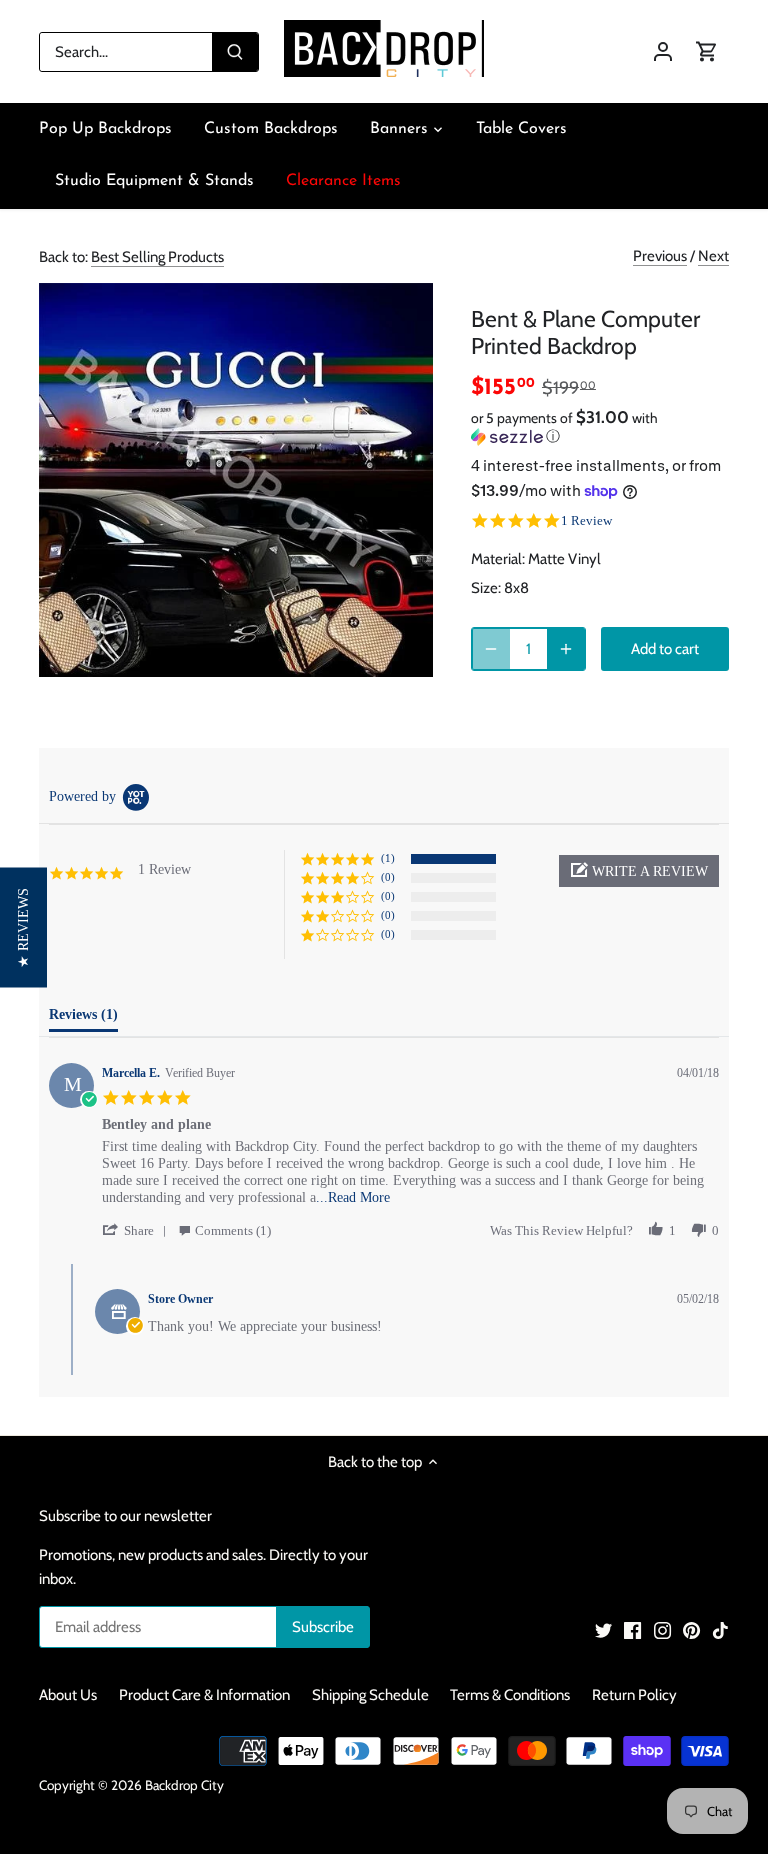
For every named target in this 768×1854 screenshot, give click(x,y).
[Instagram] (662, 1629)
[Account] (663, 51)
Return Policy (634, 1695)
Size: (486, 588)
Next (713, 256)
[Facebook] (632, 1629)
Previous (660, 256)
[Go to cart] (707, 51)
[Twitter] (603, 1629)
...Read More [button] (353, 1197)
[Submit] (235, 52)
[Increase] (566, 649)
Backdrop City (184, 1785)
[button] (600, 427)
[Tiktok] (720, 1629)
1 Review (586, 520)
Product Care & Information (204, 1695)
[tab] (83, 1019)
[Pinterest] (691, 1629)
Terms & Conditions (510, 1695)
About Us (68, 1695)
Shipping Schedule (370, 1695)
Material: (498, 559)
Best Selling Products (157, 257)
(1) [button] (388, 858)
